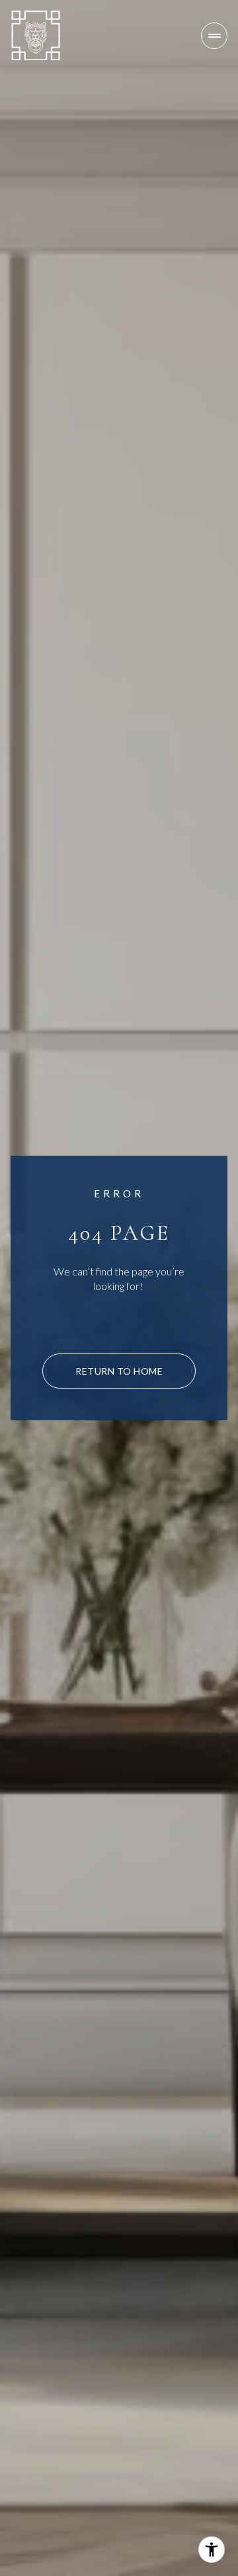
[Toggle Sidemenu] (214, 36)
